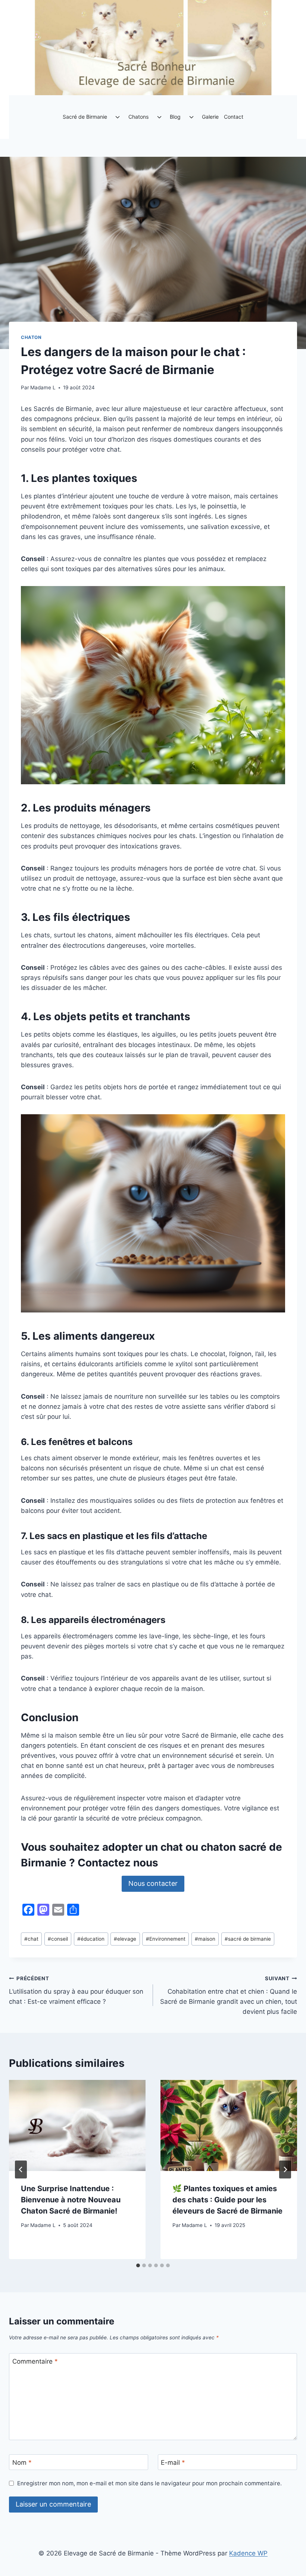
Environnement (166, 1939)
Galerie (210, 117)
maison (205, 1939)
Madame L (43, 387)
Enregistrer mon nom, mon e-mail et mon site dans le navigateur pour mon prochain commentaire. (149, 2483)
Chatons (138, 117)
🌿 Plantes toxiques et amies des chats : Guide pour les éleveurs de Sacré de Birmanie (227, 2200)
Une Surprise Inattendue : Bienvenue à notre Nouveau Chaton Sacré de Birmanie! (71, 2200)
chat (31, 1939)
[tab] (138, 2265)
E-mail (173, 2463)
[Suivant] (285, 2169)
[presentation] (77, 2125)
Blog (175, 117)
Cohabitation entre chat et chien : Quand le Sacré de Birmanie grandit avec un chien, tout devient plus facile (229, 1995)
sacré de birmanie (248, 1939)
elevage (125, 1939)
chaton (31, 337)
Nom (22, 2463)
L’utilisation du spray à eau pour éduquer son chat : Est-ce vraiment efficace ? (76, 1990)
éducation (91, 1939)
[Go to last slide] (21, 2169)
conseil (58, 1939)
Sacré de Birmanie (85, 117)
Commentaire (35, 2361)
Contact (234, 117)
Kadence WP (248, 2553)
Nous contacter (153, 1883)
